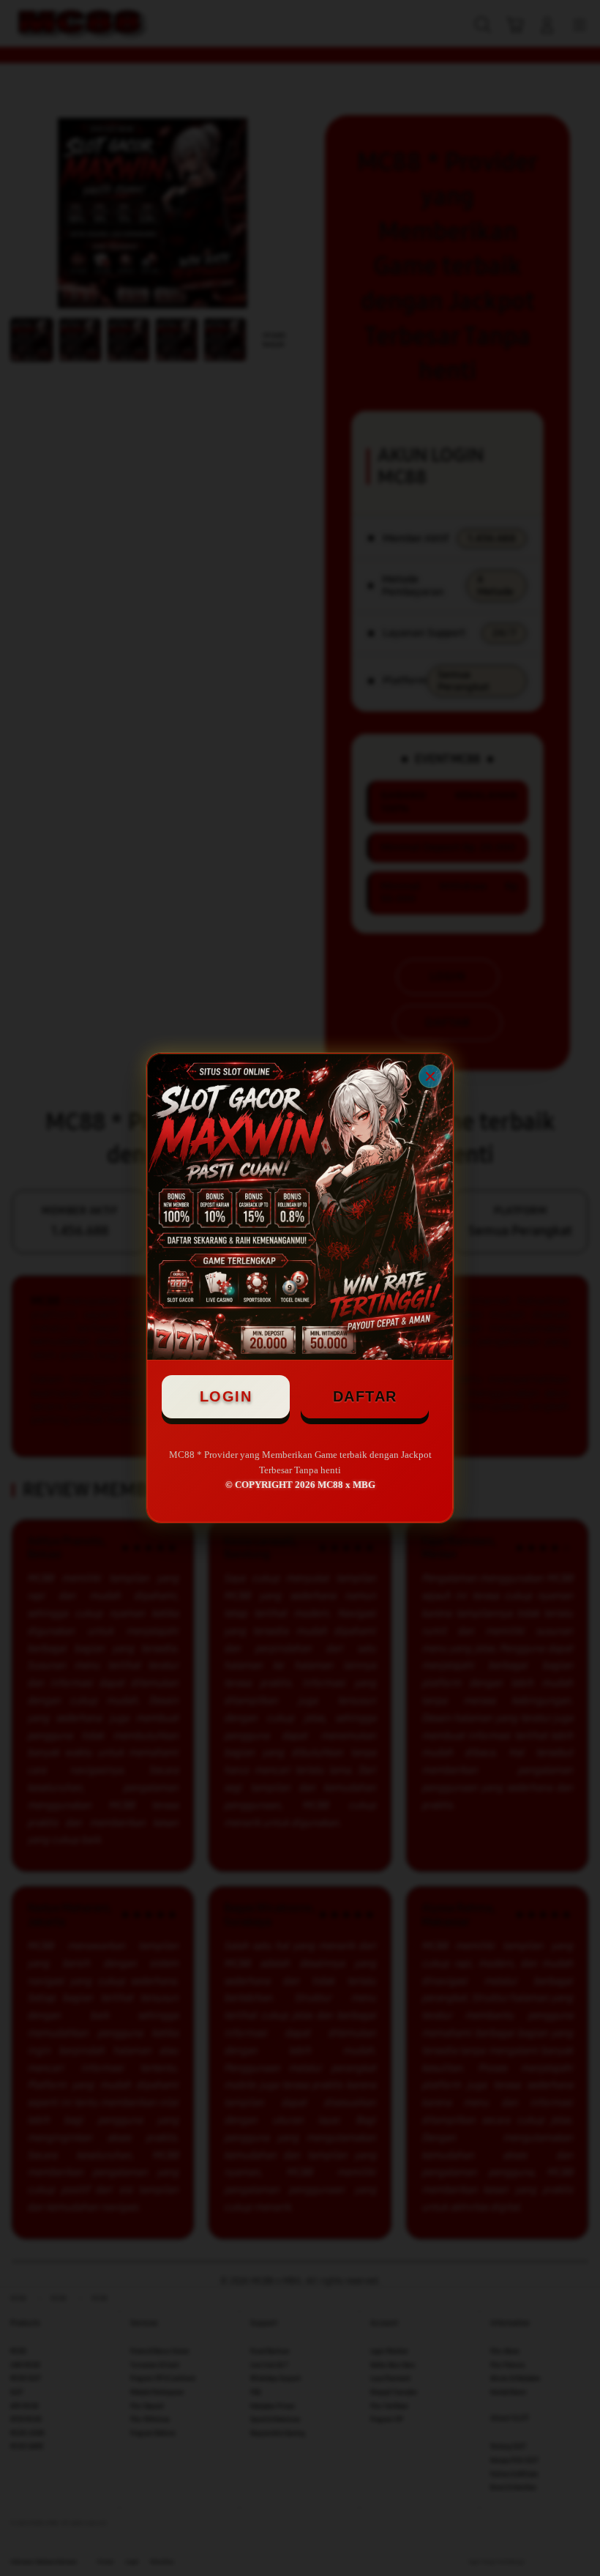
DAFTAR (365, 1396)
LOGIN (226, 1396)
